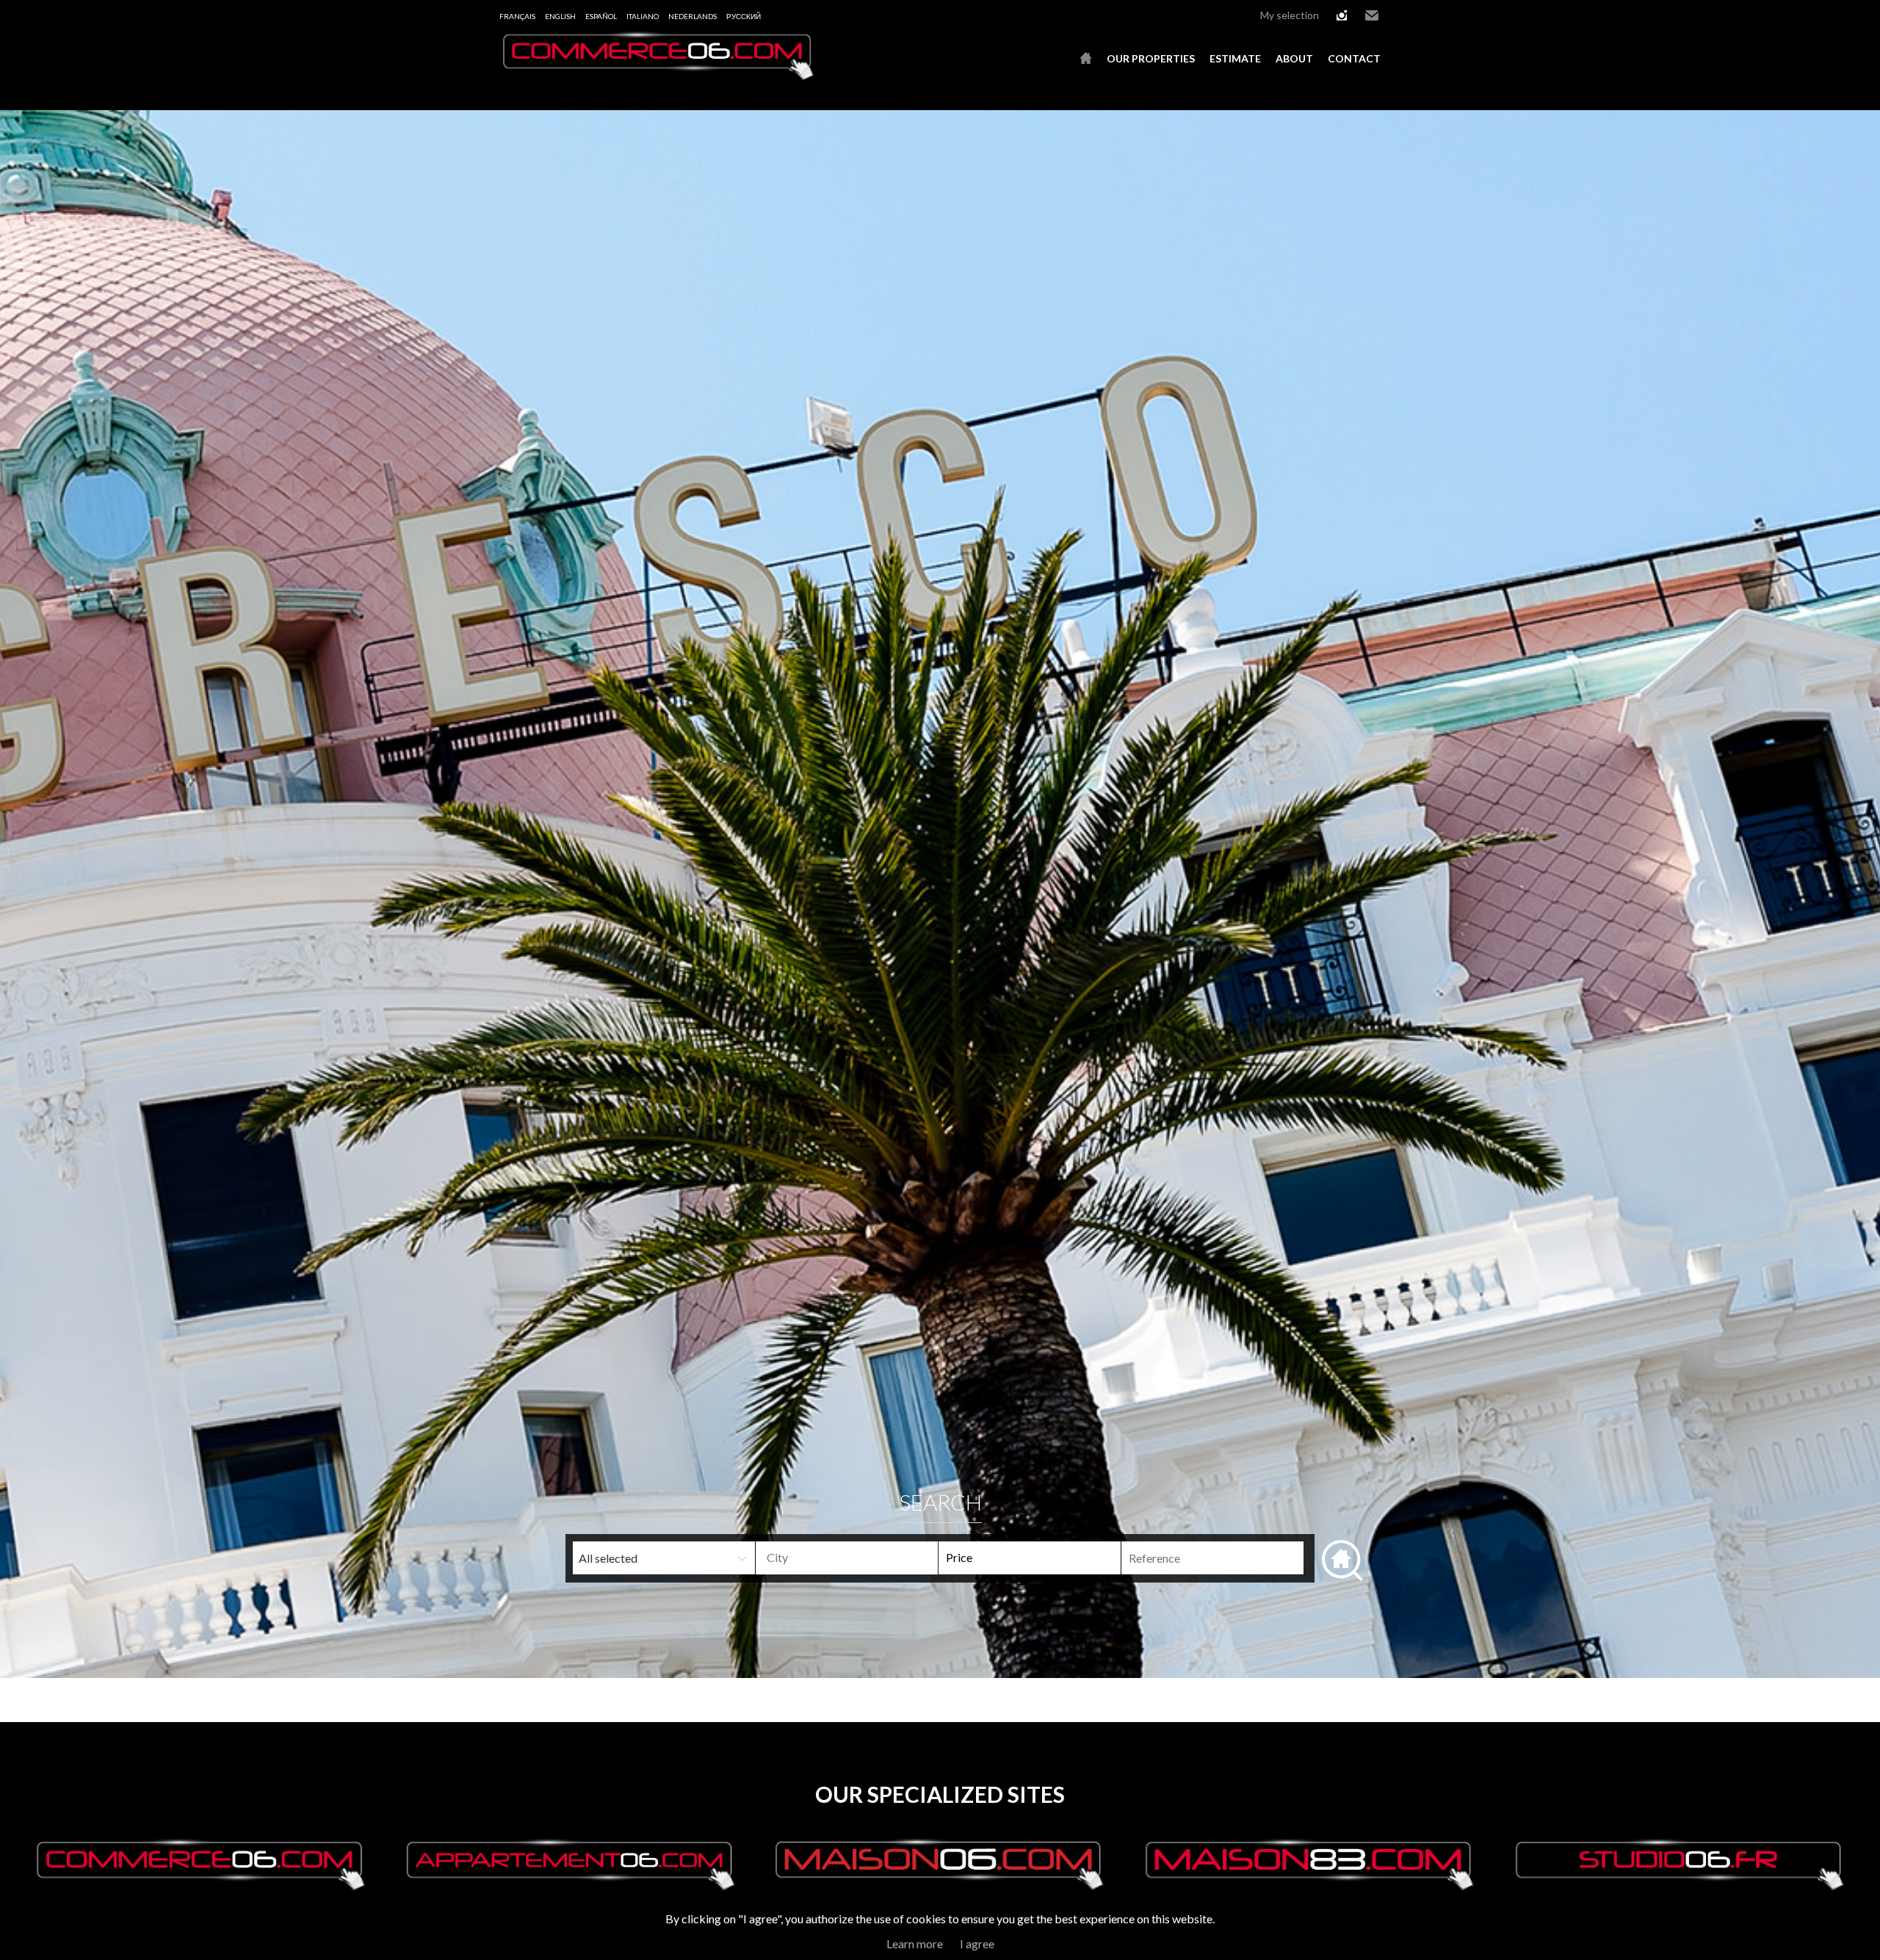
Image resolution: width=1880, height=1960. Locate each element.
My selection (1290, 15)
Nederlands (693, 16)
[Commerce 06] (657, 76)
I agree (977, 1943)
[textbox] (871, 1558)
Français (517, 16)
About (1294, 58)
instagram (1342, 15)
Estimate (1235, 58)
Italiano (643, 16)
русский (744, 16)
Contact (1354, 58)
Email (1372, 15)
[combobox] (847, 1558)
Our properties (1151, 58)
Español (601, 16)
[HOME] (1086, 59)
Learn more (915, 1943)
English (560, 16)
